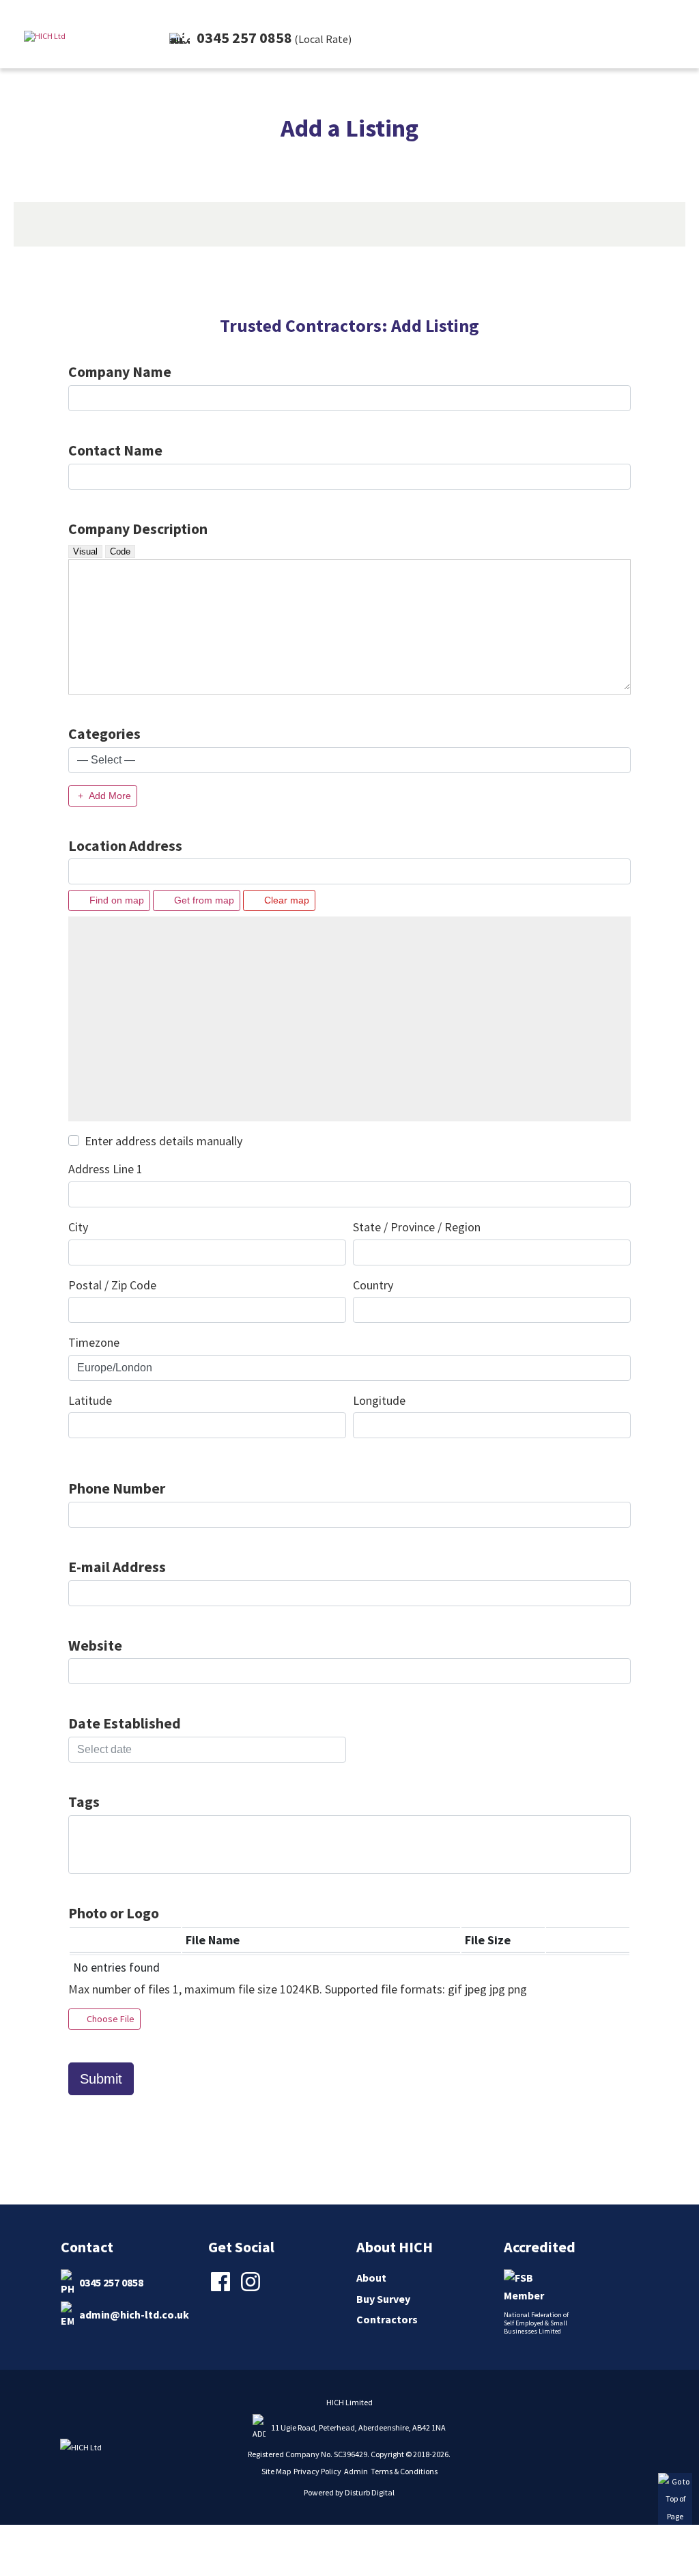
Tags (84, 1802)
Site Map (276, 2471)
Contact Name (115, 450)
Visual (85, 551)
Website (95, 1646)
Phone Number (117, 1488)
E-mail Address (117, 1567)
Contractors (387, 2319)
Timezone (94, 1342)
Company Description (138, 529)
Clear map (285, 900)
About (371, 2278)
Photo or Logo (114, 1913)
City (78, 1227)
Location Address (125, 846)
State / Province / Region (417, 1227)
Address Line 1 (105, 1169)
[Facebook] (222, 2290)
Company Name (120, 372)
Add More (109, 796)
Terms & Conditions (404, 2471)
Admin (356, 2471)
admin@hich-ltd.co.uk (134, 2314)
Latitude (90, 1400)
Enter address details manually (163, 1141)
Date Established (125, 1723)
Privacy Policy (317, 2471)
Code (120, 551)
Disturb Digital (370, 2492)
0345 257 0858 (111, 2282)
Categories (104, 734)
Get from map (203, 900)
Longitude (379, 1400)
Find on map (115, 900)
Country (373, 1285)
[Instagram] (252, 2290)
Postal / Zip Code (112, 1285)
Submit (101, 2079)
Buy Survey (383, 2299)
